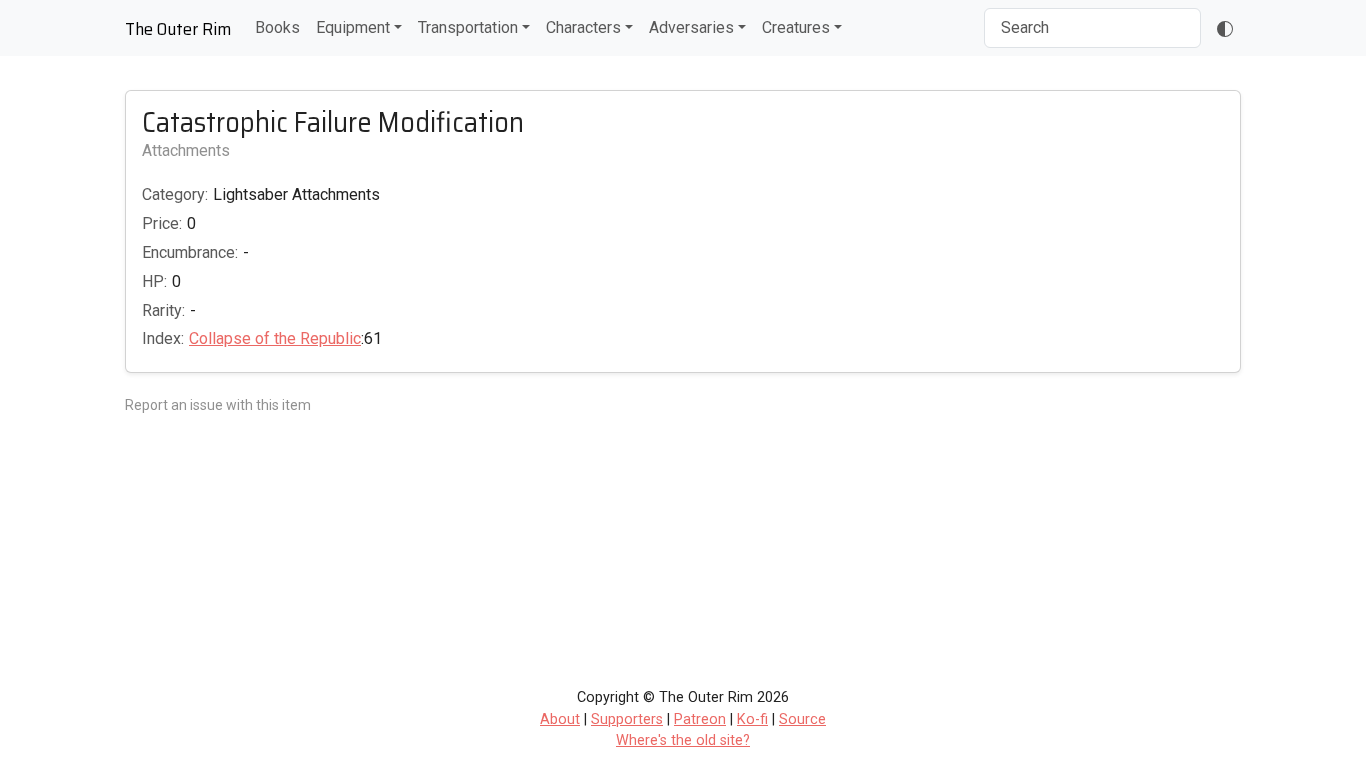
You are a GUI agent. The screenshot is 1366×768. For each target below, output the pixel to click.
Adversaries (691, 27)
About (560, 719)
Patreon (700, 719)
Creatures (796, 27)
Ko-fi (752, 719)
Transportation (468, 27)
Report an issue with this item (218, 405)
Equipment (353, 27)
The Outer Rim (178, 29)
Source (802, 719)
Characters (583, 27)
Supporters (627, 719)
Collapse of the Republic (275, 338)
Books (277, 27)
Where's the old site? (683, 740)
